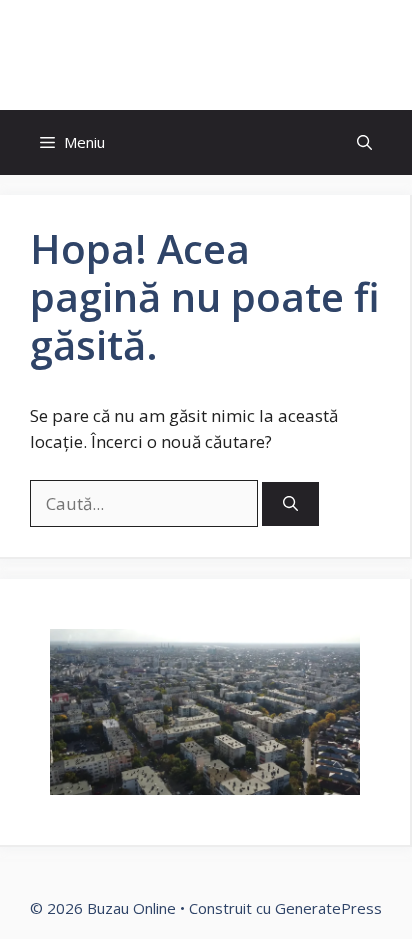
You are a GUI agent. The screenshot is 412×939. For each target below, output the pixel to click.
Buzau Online (206, 55)
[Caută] (290, 504)
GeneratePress (328, 908)
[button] (364, 142)
